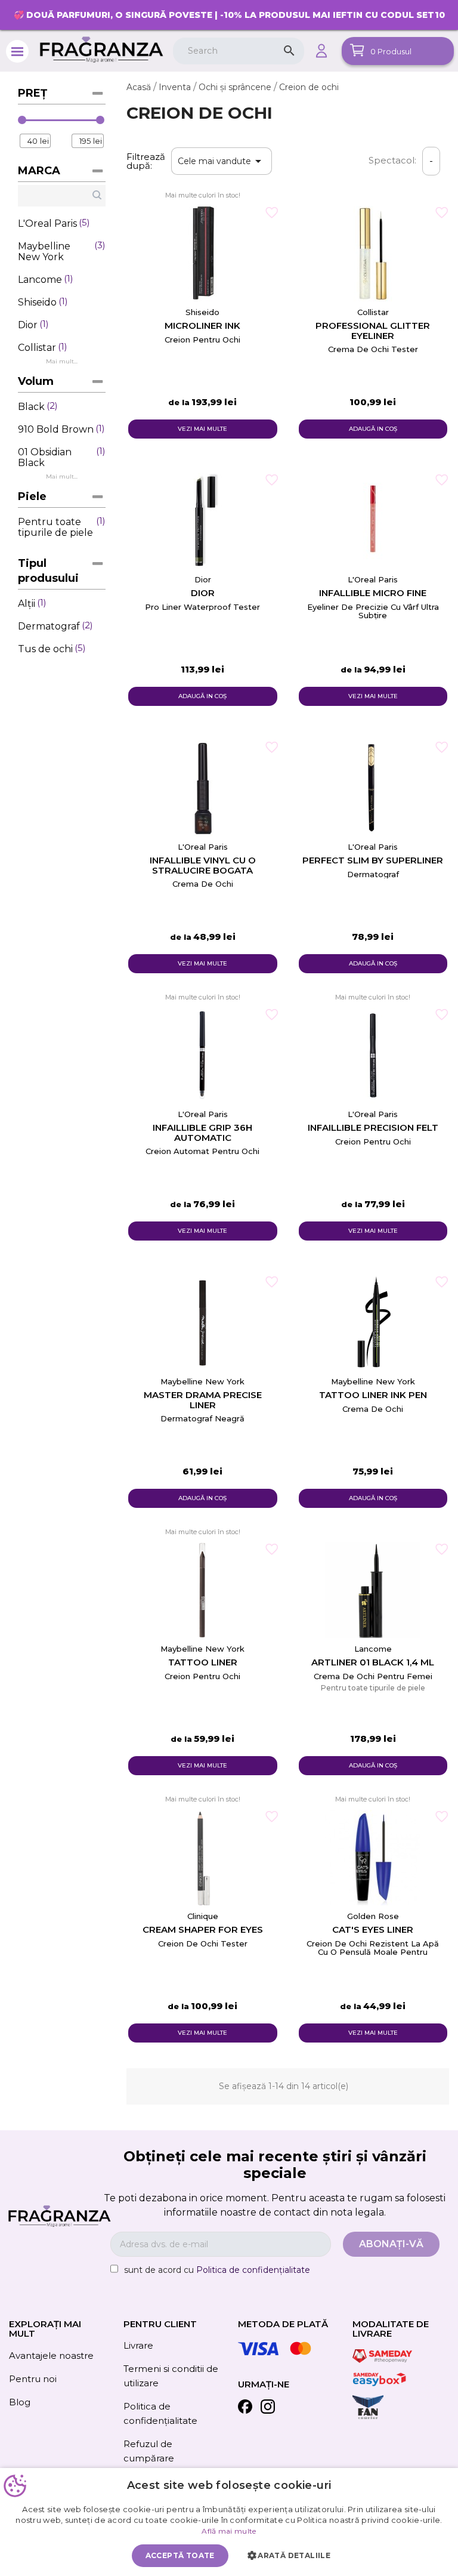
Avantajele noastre (51, 2356)
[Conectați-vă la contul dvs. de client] (321, 51)
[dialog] (229, 2522)
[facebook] (245, 2409)
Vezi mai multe (202, 429)
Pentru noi (33, 2379)
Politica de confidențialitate (253, 2270)
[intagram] (268, 2409)
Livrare (138, 2345)
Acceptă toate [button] (180, 2555)
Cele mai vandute (222, 161)
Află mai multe (229, 2531)
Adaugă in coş (373, 429)
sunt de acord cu (217, 2270)
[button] (292, 2556)
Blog (20, 2402)
